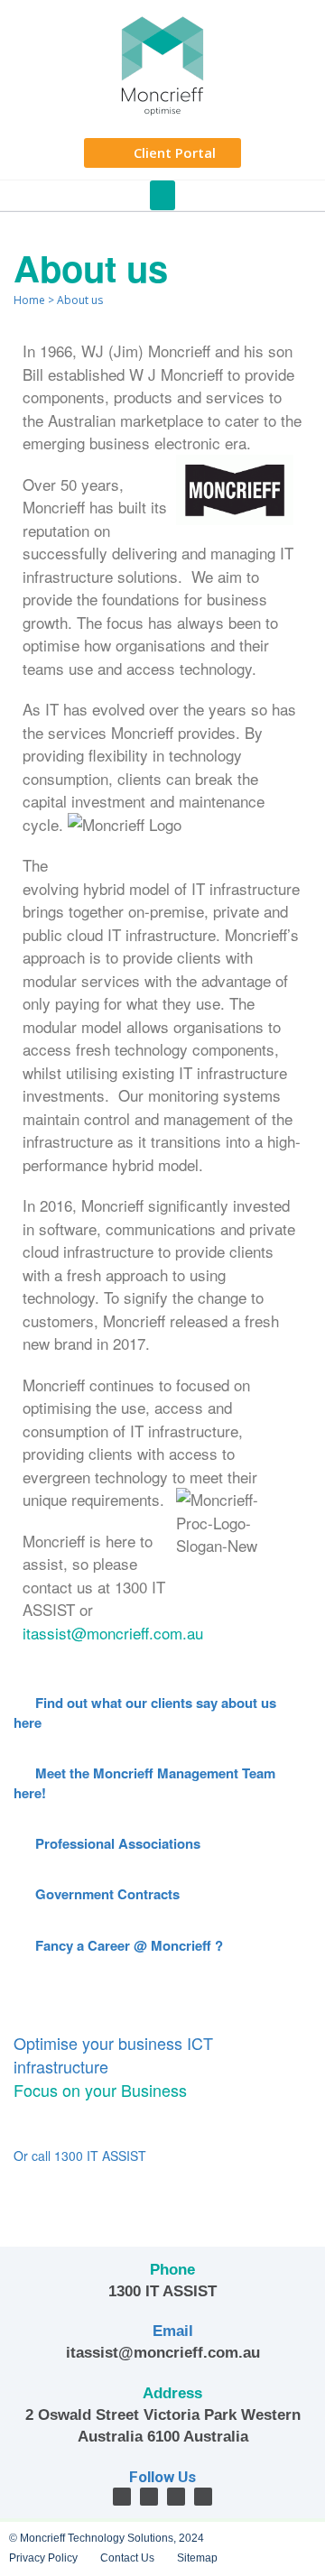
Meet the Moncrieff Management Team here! (144, 1782)
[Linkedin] (176, 2497)
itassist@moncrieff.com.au (113, 1633)
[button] (162, 195)
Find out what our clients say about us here (145, 1712)
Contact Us (127, 2558)
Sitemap (197, 2558)
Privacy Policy (43, 2558)
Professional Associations (116, 1843)
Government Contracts (106, 1894)
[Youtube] (203, 2497)
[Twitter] (149, 2497)
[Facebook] (122, 2497)
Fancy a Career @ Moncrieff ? (127, 1945)
